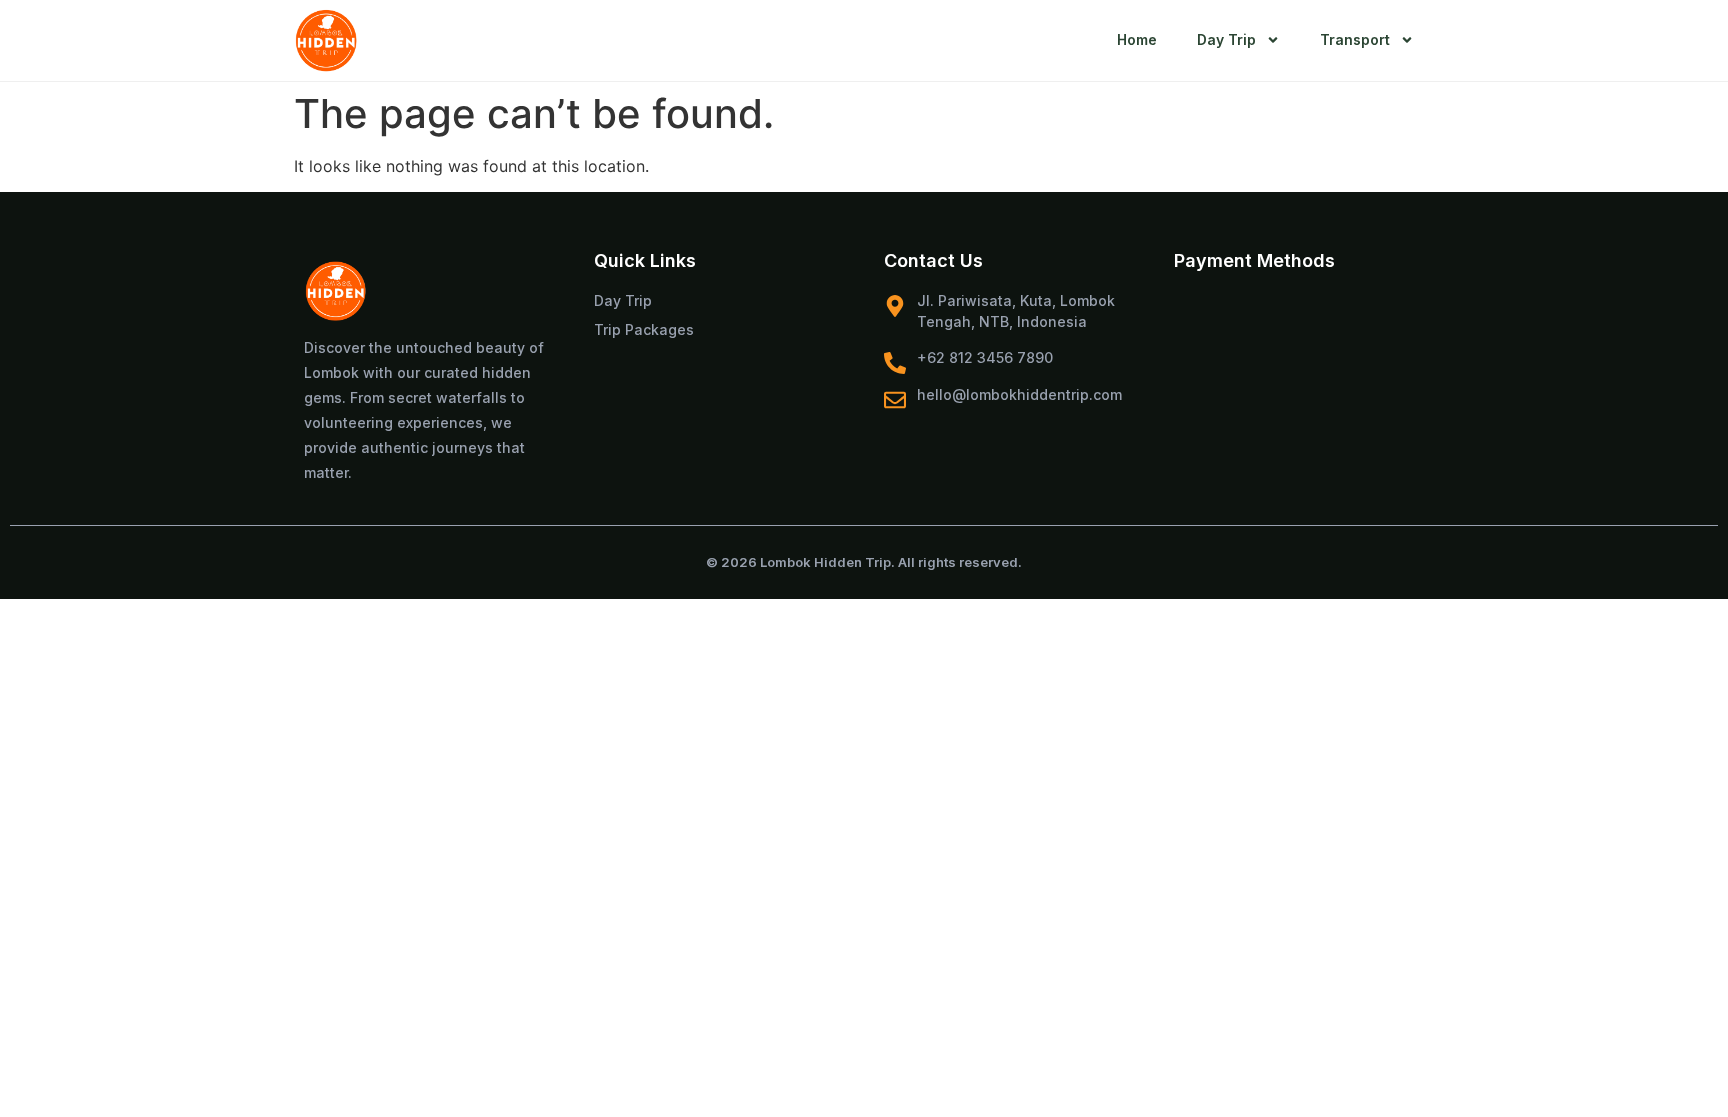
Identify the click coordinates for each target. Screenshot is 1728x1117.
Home (1137, 39)
